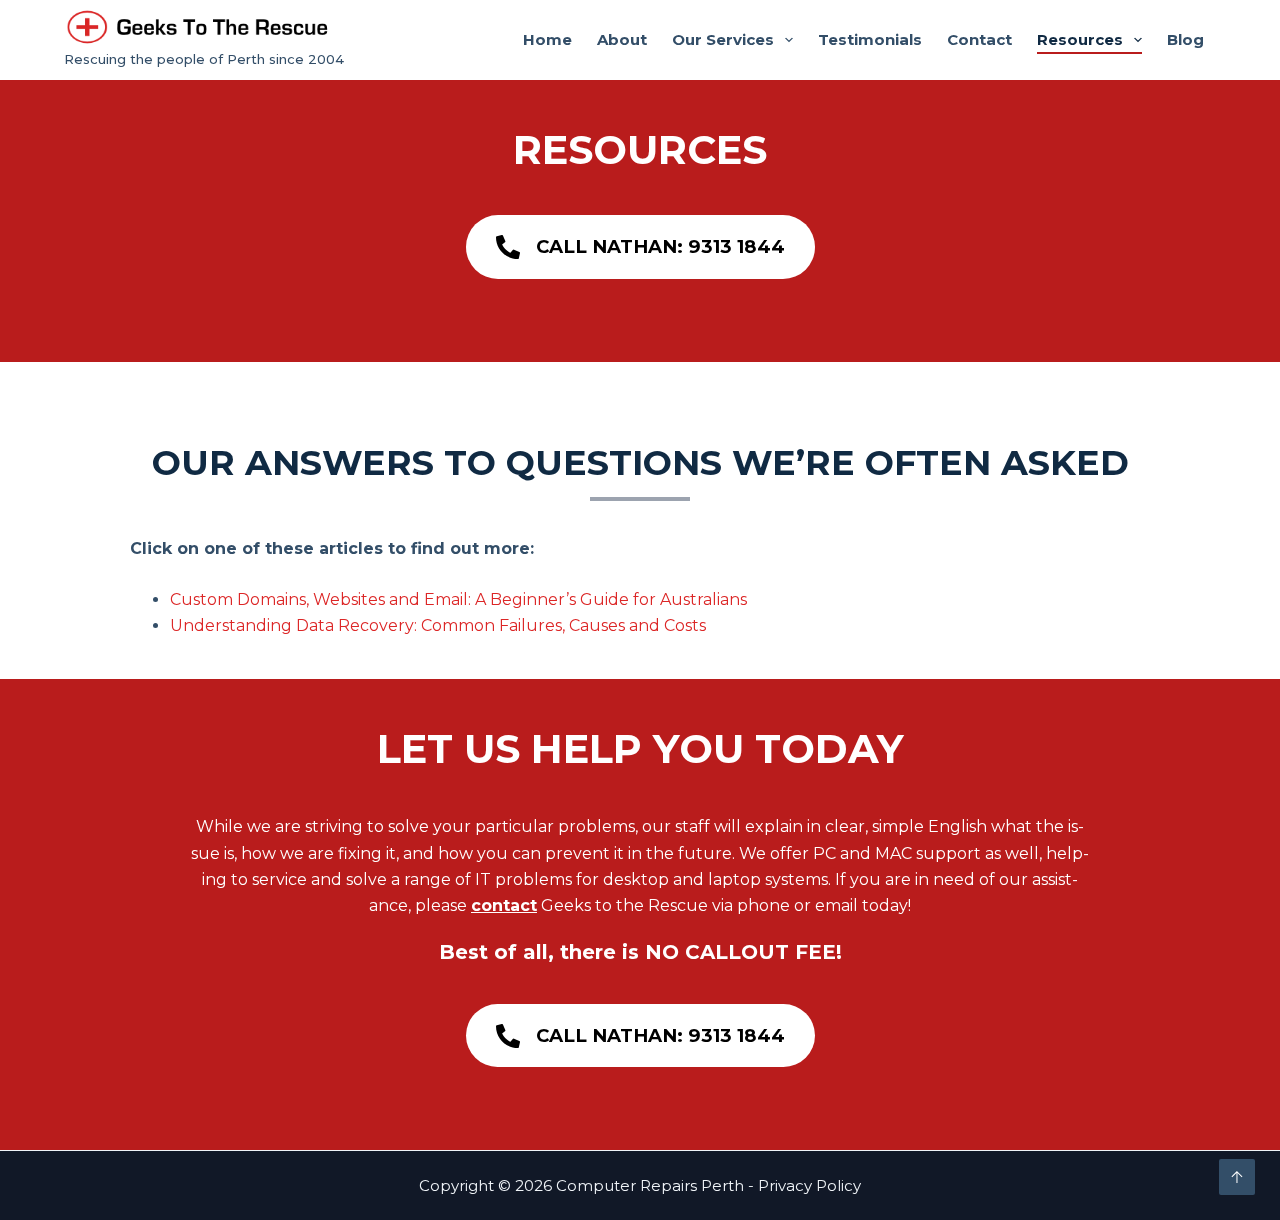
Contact (979, 39)
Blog (1185, 39)
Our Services (723, 39)
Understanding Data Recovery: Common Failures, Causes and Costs (438, 625)
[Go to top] (1237, 1177)
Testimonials (870, 39)
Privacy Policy (809, 1185)
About (622, 39)
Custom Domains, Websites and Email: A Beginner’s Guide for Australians (458, 599)
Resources (1080, 39)
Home (547, 39)
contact (504, 905)
